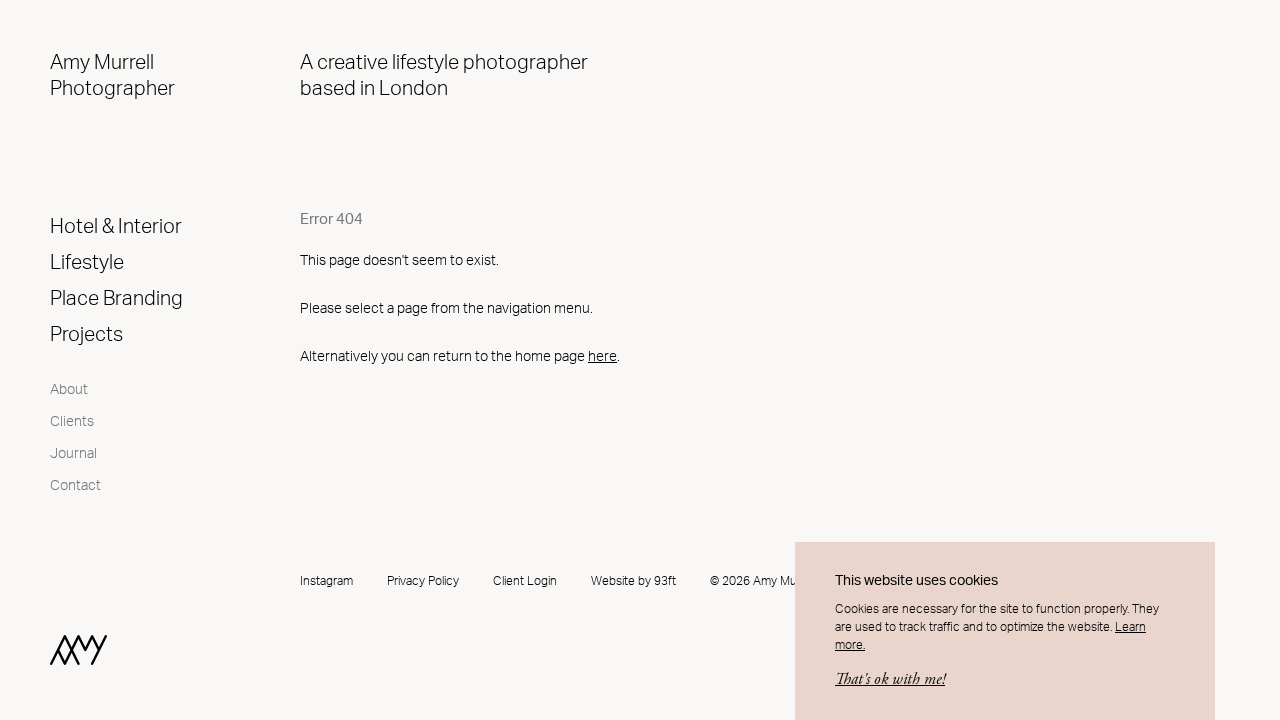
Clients (72, 422)
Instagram (326, 581)
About (69, 390)
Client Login (525, 581)
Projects (86, 335)
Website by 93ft (633, 581)
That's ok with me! (890, 679)
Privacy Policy (423, 581)
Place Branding (116, 299)
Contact (75, 486)
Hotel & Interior (116, 227)
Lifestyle (87, 263)
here (602, 357)
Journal (73, 454)
